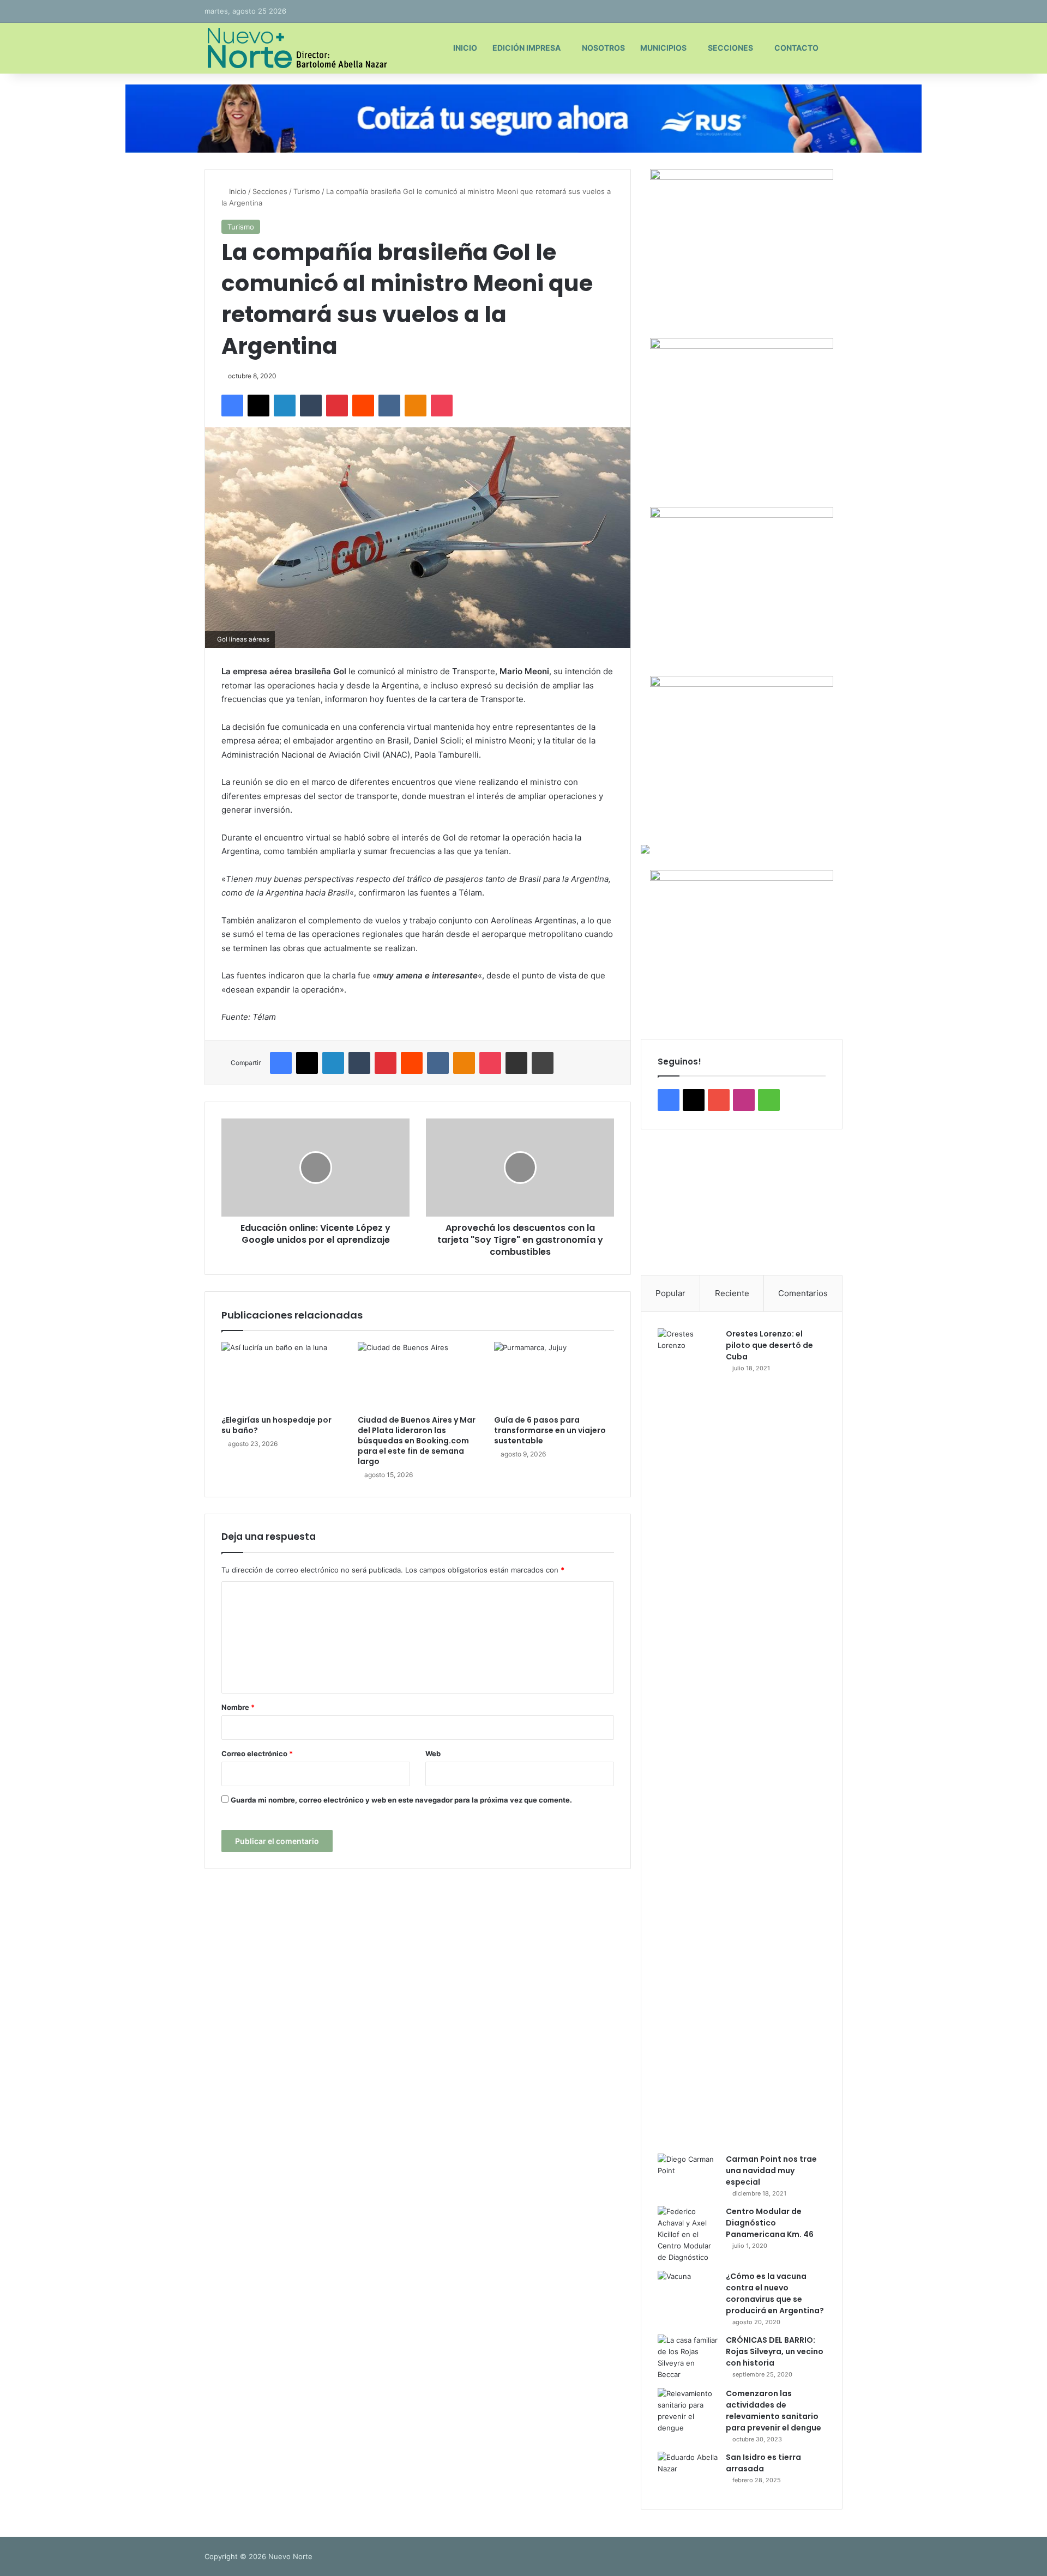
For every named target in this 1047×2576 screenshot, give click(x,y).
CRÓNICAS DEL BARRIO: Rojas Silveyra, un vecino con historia (775, 2351)
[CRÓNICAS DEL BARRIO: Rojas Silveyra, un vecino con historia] (688, 2357)
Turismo (307, 191)
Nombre (238, 1707)
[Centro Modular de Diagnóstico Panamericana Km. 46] (688, 2235)
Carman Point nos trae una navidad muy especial (771, 2170)
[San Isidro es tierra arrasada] (688, 2472)
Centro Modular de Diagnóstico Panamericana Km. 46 (770, 2223)
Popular (670, 1293)
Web (433, 1753)
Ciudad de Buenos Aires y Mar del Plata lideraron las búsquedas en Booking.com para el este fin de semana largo (417, 1441)
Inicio (465, 48)
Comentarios (803, 1293)
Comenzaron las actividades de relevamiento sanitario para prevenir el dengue (774, 2411)
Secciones (730, 48)
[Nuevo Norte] (296, 48)
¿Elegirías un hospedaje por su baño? (276, 1425)
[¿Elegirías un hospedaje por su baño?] (281, 1376)
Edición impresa (526, 48)
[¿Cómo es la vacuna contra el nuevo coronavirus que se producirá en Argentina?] (688, 2291)
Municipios (663, 48)
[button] (658, 1202)
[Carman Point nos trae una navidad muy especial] (688, 2174)
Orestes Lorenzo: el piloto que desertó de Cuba (769, 1345)
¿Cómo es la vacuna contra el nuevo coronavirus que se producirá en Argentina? (775, 2293)
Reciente (732, 1293)
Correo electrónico (257, 1753)
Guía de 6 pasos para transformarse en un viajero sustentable (550, 1430)
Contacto (796, 48)
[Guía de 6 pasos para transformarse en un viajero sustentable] (554, 1376)
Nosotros (603, 48)
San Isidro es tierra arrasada (763, 2463)
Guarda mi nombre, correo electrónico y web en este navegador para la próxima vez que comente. (401, 1800)
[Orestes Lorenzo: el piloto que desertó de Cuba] (688, 1737)
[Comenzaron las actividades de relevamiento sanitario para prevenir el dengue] (688, 2411)
